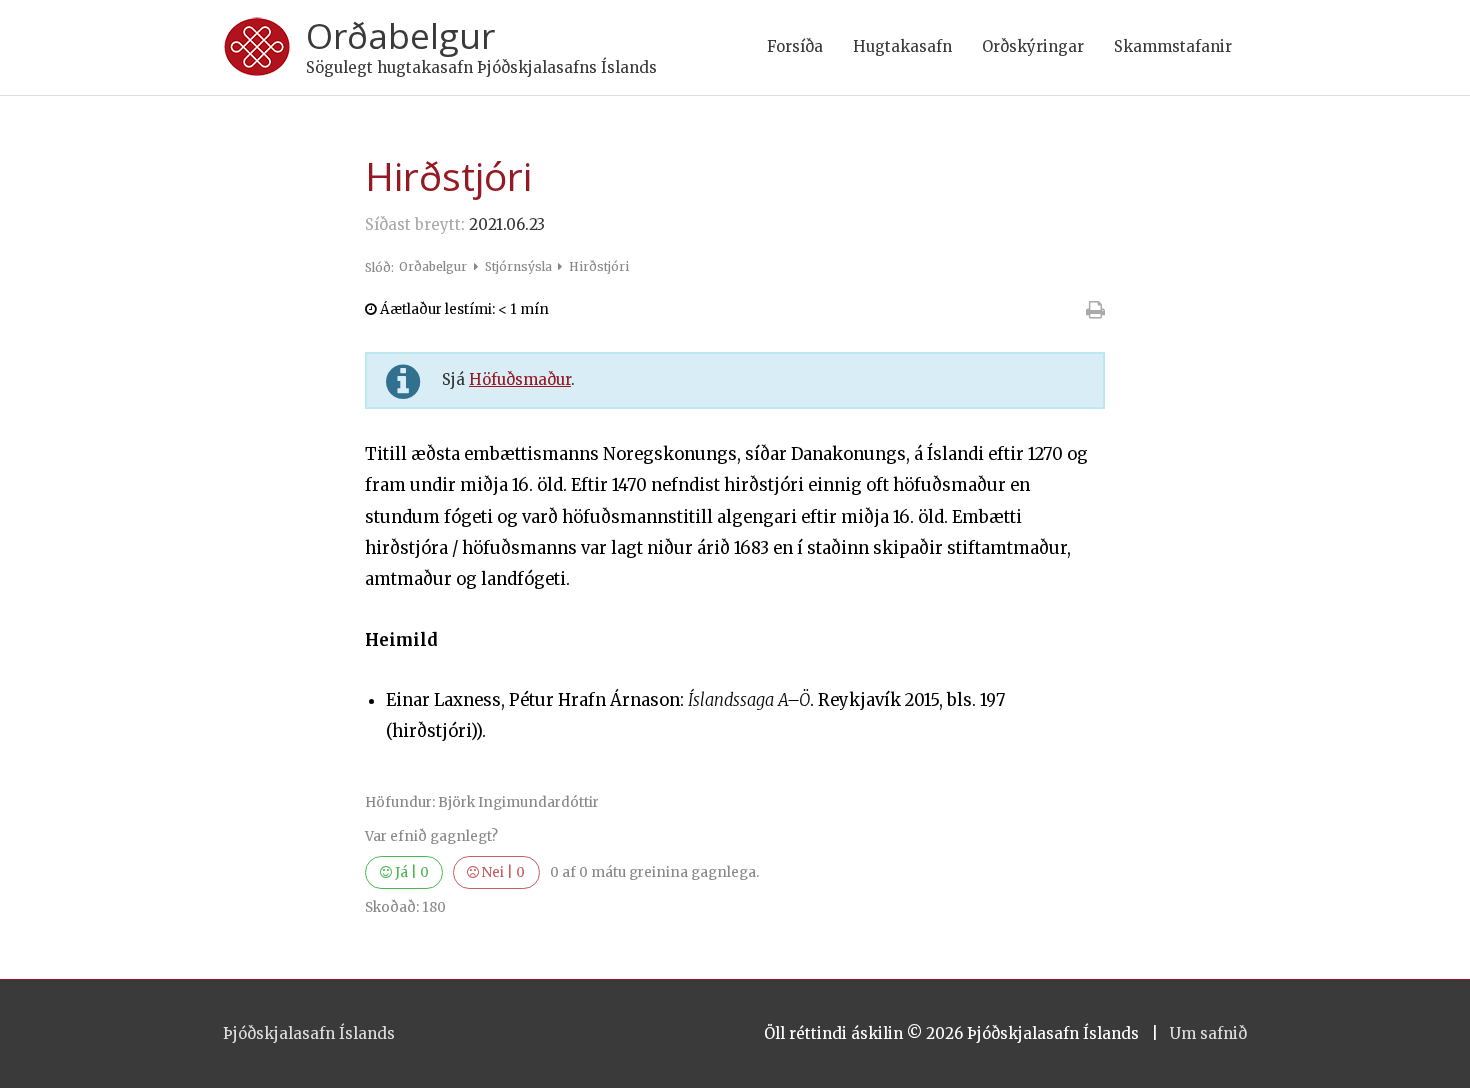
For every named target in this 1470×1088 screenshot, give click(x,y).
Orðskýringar (1033, 46)
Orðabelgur (400, 35)
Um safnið (1208, 1033)
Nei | (502, 872)
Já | (410, 872)
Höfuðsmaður (520, 379)
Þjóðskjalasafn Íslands (309, 1033)
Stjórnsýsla (520, 266)
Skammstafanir (1173, 46)
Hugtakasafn (902, 46)
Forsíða (795, 46)
